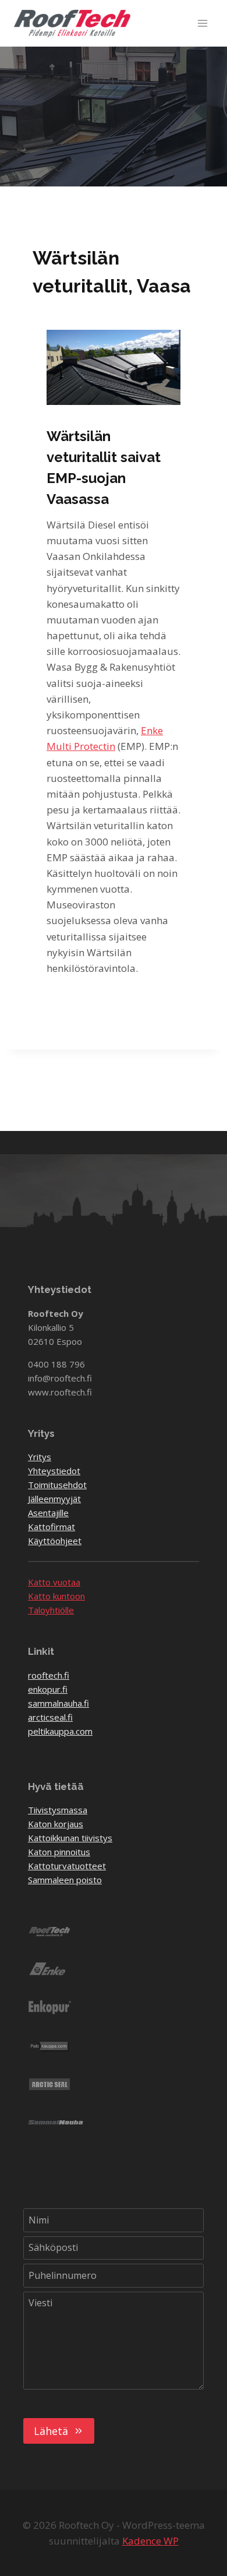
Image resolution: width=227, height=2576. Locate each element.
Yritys (40, 1457)
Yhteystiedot (54, 1471)
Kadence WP (150, 2541)
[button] (114, 367)
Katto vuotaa (54, 1582)
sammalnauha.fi (58, 1703)
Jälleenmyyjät (54, 1499)
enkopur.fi (48, 1689)
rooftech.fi (49, 1675)
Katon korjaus (56, 1824)
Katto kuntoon (56, 1596)
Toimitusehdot (57, 1485)
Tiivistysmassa (58, 1810)
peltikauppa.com (60, 1731)
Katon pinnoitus (59, 1852)
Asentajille (48, 1513)
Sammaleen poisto (65, 1880)
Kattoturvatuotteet (67, 1866)
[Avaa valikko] (202, 23)
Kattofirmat (52, 1527)
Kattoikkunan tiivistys (70, 1838)
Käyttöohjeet (55, 1541)
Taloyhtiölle (51, 1610)
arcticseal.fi (50, 1717)
